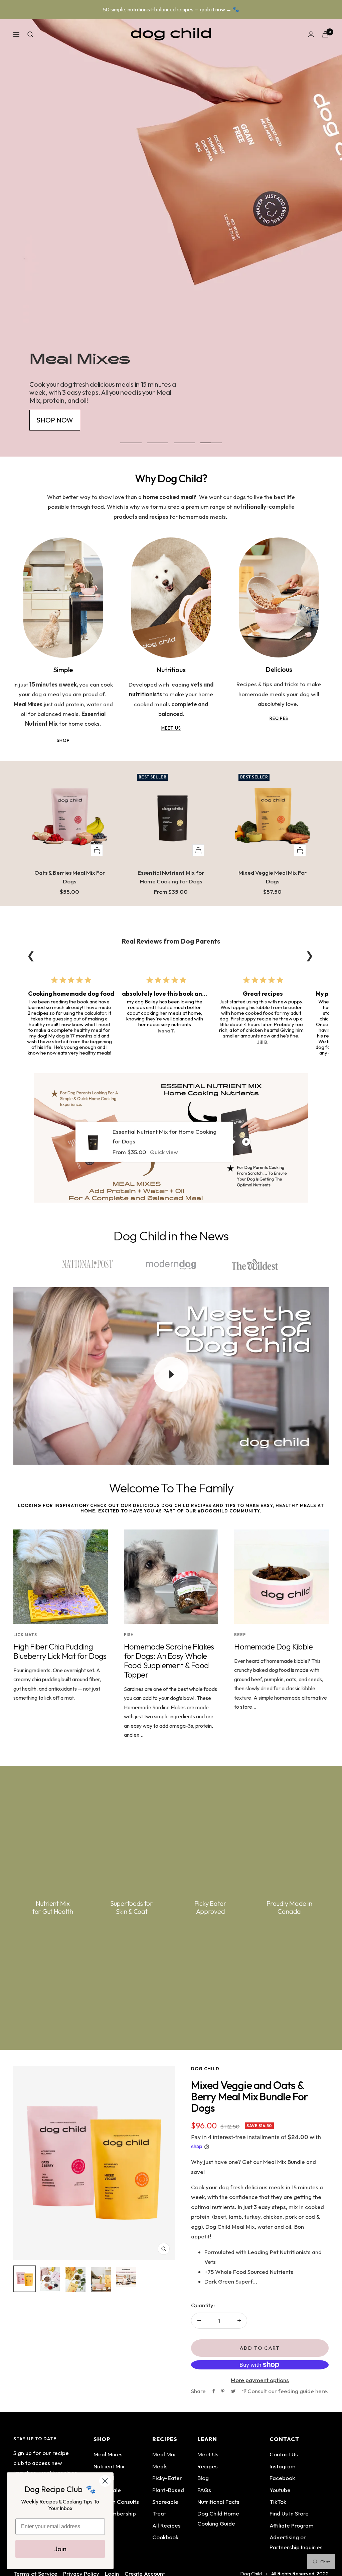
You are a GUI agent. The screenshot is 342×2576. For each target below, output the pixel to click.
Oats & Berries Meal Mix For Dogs (70, 877)
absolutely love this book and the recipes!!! (183, 994)
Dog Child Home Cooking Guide (218, 2518)
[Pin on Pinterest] (223, 2391)
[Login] (311, 34)
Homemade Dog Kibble (273, 1646)
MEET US (171, 728)
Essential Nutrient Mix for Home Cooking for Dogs (171, 877)
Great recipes (263, 994)
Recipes (208, 2466)
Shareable (165, 2502)
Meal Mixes (108, 2454)
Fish (129, 1635)
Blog (203, 2478)
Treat (159, 2513)
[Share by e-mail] (244, 2391)
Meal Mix (164, 2454)
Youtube (280, 2490)
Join (60, 2549)
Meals (160, 2466)
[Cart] (325, 34)
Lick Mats (25, 1635)
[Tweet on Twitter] (233, 2391)
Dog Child (205, 2069)
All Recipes (166, 2525)
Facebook (282, 2478)
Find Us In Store (289, 2513)
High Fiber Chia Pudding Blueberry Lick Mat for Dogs (60, 1651)
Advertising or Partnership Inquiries (296, 2542)
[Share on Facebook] (214, 2391)
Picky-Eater (167, 2478)
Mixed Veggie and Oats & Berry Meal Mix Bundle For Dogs (249, 2096)
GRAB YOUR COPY (65, 263)
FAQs (204, 2490)
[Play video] (171, 1374)
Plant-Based (168, 2490)
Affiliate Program (292, 2525)
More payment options (260, 2380)
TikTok (278, 2502)
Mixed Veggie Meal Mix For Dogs (273, 877)
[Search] (30, 34)
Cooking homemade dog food (71, 994)
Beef (240, 1635)
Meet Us (208, 2454)
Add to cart (260, 2348)
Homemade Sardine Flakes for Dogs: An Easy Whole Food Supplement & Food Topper (169, 1661)
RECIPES (279, 718)
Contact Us (284, 2454)
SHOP (63, 740)
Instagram (283, 2466)
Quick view (164, 1152)
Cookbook (165, 2537)
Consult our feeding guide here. (288, 2391)
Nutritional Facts (218, 2502)
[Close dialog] (105, 2481)
